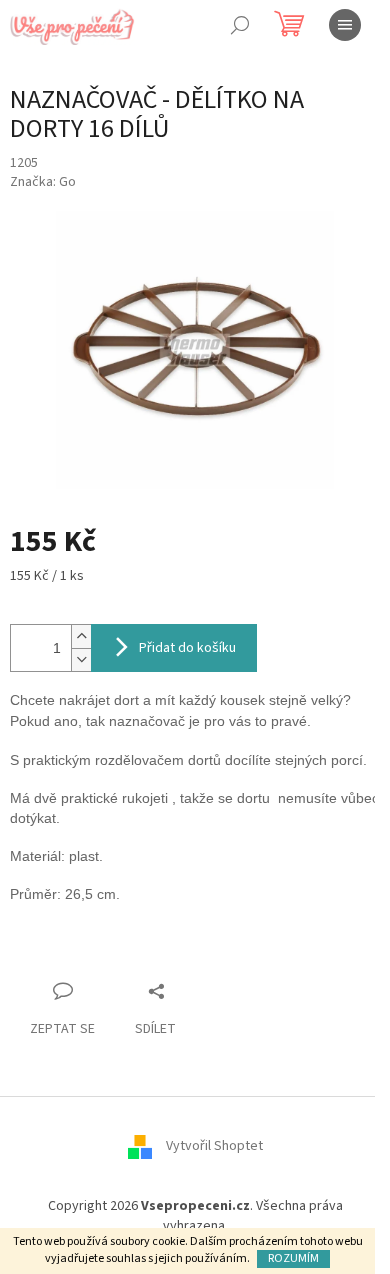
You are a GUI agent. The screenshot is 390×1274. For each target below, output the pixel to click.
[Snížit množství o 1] (81, 659)
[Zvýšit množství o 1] (81, 636)
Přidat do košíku (187, 648)
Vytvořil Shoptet (214, 1147)
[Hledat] (240, 25)
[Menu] (345, 25)
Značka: (43, 182)
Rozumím (293, 1258)
